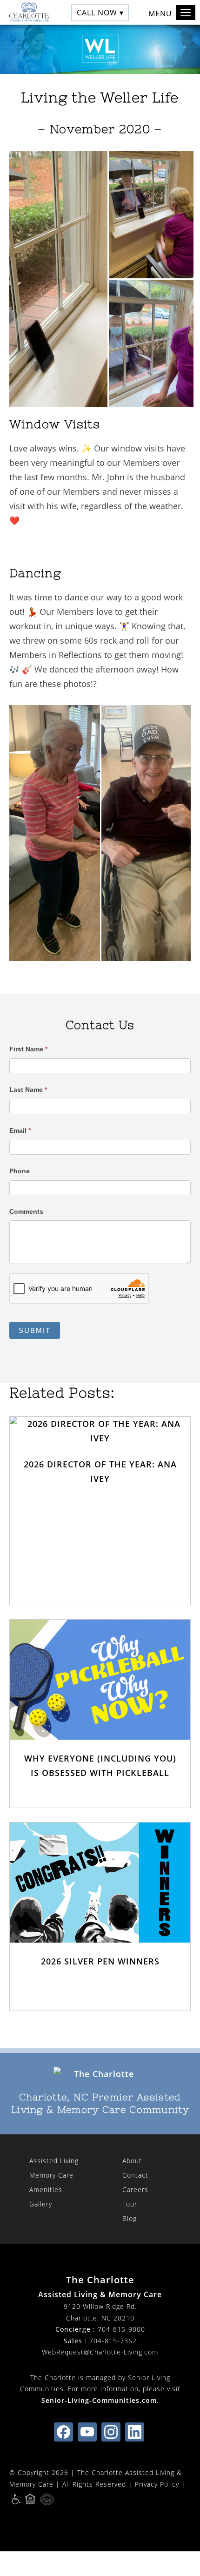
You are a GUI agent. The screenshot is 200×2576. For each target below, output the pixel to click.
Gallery (41, 2204)
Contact (135, 2175)
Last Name (28, 1090)
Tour (130, 2204)
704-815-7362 (113, 2341)
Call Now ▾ (100, 12)
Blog (130, 2218)
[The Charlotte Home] (27, 12)
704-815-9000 (121, 2329)
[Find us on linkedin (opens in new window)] (135, 2432)
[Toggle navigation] (186, 13)
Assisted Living (54, 2161)
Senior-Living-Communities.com (99, 2400)
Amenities (46, 2189)
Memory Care (51, 2175)
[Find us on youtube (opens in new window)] (87, 2432)
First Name (28, 1049)
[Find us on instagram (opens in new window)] (111, 2432)
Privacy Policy (157, 2484)
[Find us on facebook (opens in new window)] (63, 2432)
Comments (26, 1211)
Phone (20, 1171)
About (132, 2161)
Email (20, 1130)
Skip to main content (151, 40)
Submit (35, 1330)
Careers (135, 2189)
